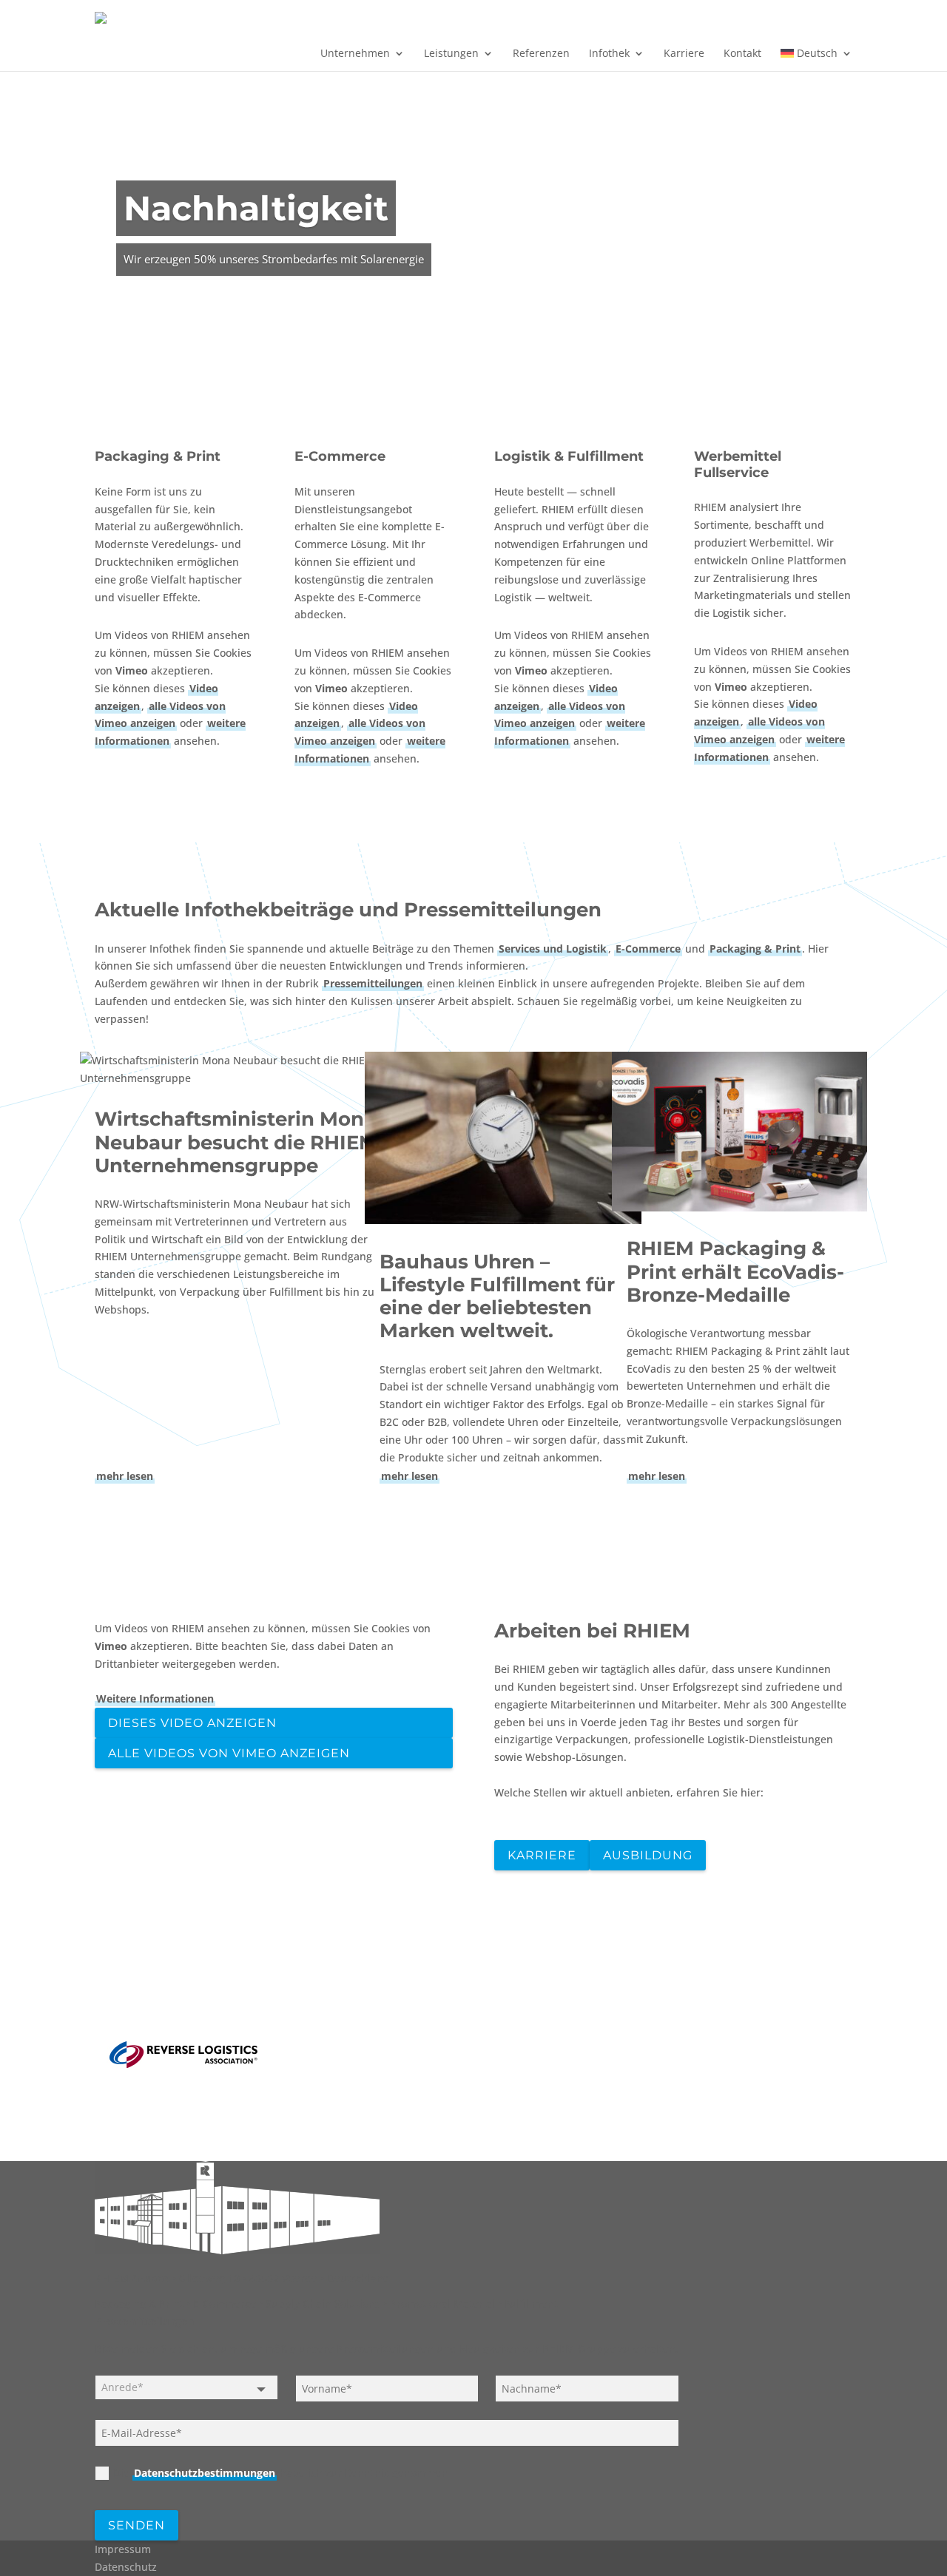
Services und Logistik (553, 949)
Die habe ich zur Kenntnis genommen (281, 2473)
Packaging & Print (158, 456)
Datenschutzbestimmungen (205, 2473)
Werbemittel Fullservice (738, 464)
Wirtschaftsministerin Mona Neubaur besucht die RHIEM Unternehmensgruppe (236, 1142)
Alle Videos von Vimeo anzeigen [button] (229, 1753)
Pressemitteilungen (373, 983)
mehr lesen (125, 1476)
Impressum (123, 2549)
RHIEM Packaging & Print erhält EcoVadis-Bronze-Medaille (735, 1271)
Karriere (684, 54)
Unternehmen (355, 54)
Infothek (609, 54)
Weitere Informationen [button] (155, 1698)
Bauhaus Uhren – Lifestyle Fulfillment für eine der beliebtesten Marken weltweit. (497, 1297)
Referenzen (541, 54)
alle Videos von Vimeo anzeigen (160, 715)
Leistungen (451, 54)
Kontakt (742, 54)
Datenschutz (126, 2567)
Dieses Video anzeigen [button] (192, 1723)
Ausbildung (648, 1855)
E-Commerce (340, 456)
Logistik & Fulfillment (569, 456)
